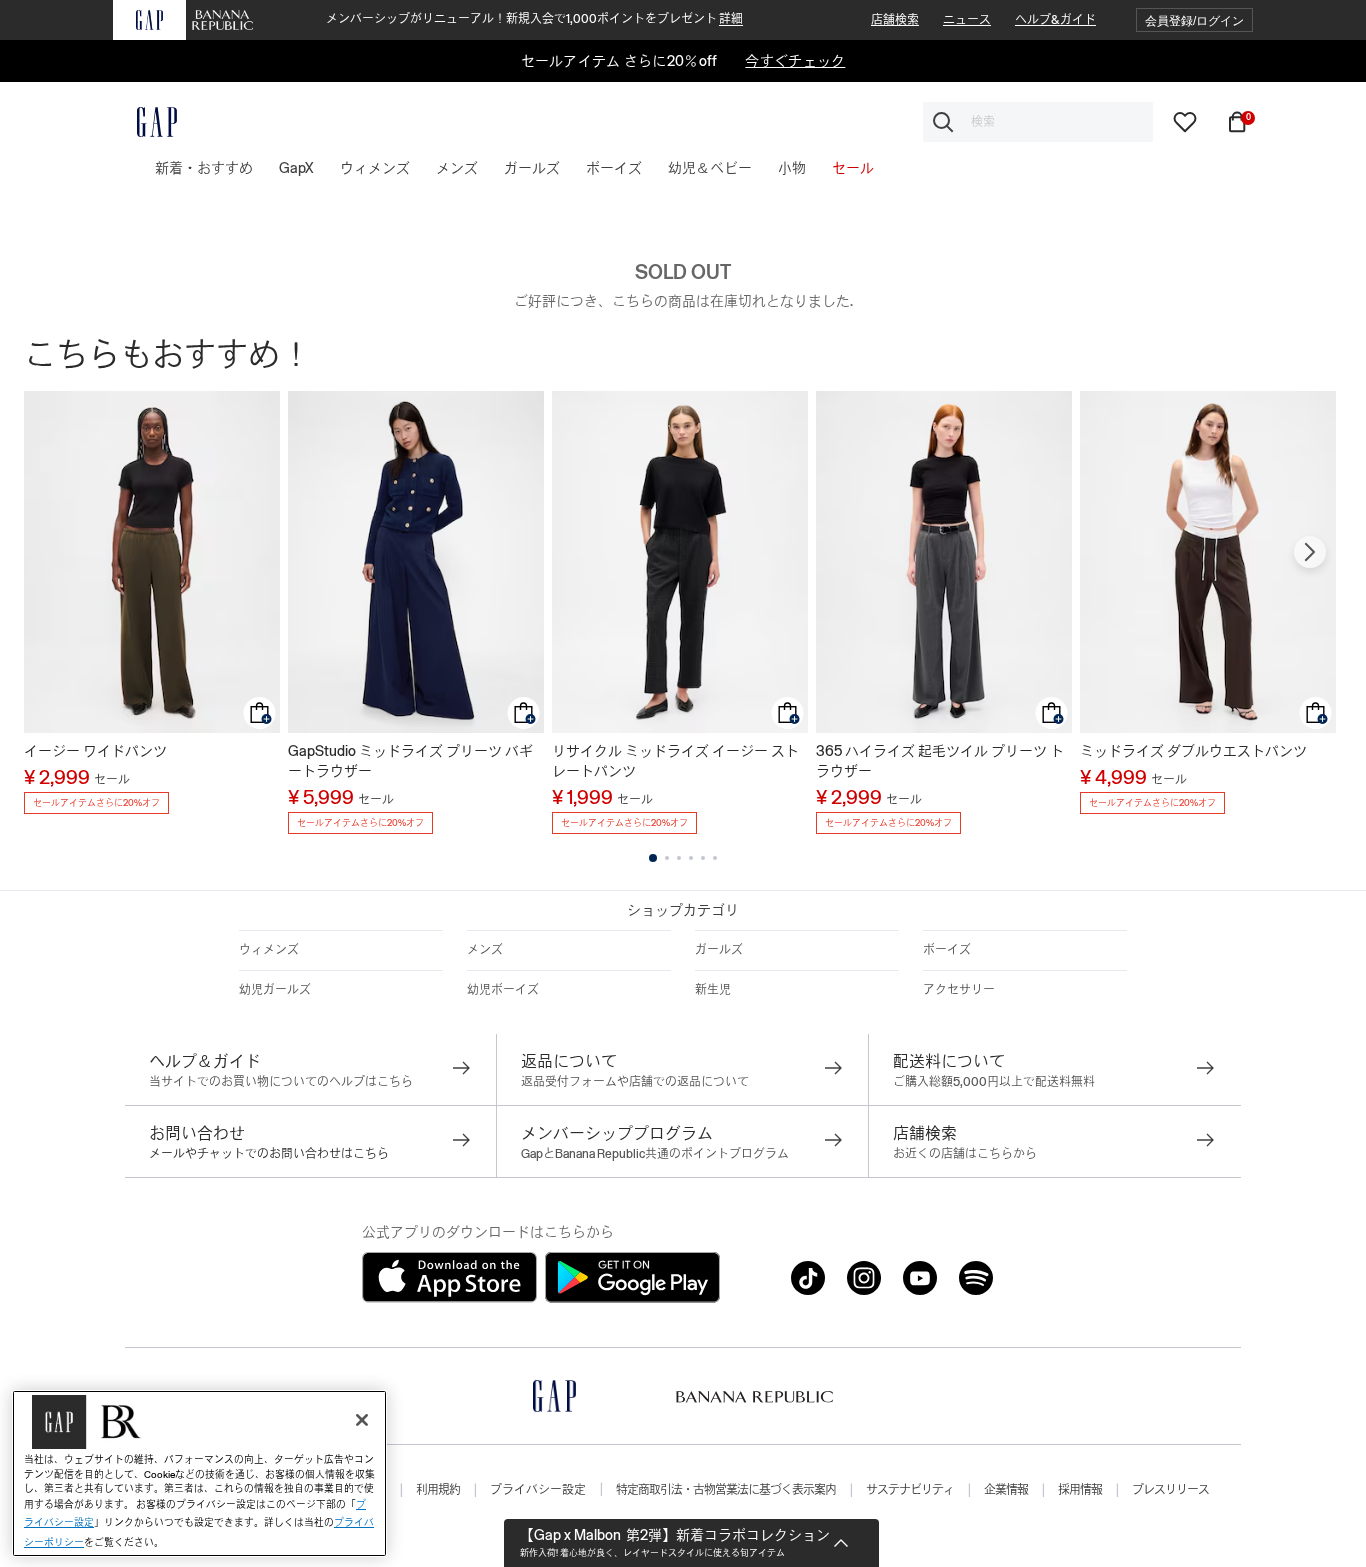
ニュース (967, 20)
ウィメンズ (269, 950)
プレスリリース (1170, 1490)
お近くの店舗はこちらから (965, 1154)
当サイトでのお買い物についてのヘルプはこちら (281, 1082)
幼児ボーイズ (503, 990)
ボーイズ (947, 950)
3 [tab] (679, 858)
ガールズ (719, 950)
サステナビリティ (910, 1490)
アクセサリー (959, 990)
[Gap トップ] (145, 122)
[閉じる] (362, 1420)
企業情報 (1006, 1490)
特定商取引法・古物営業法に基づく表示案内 (726, 1490)
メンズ (485, 950)
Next (1310, 552)
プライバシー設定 (538, 1490)
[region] (199, 1473)
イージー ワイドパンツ (95, 751)
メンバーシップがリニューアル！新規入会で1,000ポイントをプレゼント (534, 19)
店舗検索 (895, 20)
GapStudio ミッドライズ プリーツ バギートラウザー (410, 761)
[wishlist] (1185, 121)
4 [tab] (691, 858)
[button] (1194, 20)
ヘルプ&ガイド (1055, 20)
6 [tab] (715, 858)
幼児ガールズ (275, 990)
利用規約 (438, 1490)
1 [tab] (653, 858)
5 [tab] (703, 858)
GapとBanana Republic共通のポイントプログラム (655, 1154)
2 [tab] (667, 858)
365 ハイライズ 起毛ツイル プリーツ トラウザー (940, 761)
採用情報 (1080, 1490)
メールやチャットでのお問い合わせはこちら (269, 1154)
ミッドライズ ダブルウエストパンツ (1193, 751)
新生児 (713, 990)
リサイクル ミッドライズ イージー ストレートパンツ (675, 761)
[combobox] (1038, 122)
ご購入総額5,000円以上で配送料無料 (994, 1082)
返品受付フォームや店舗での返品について (635, 1082)
